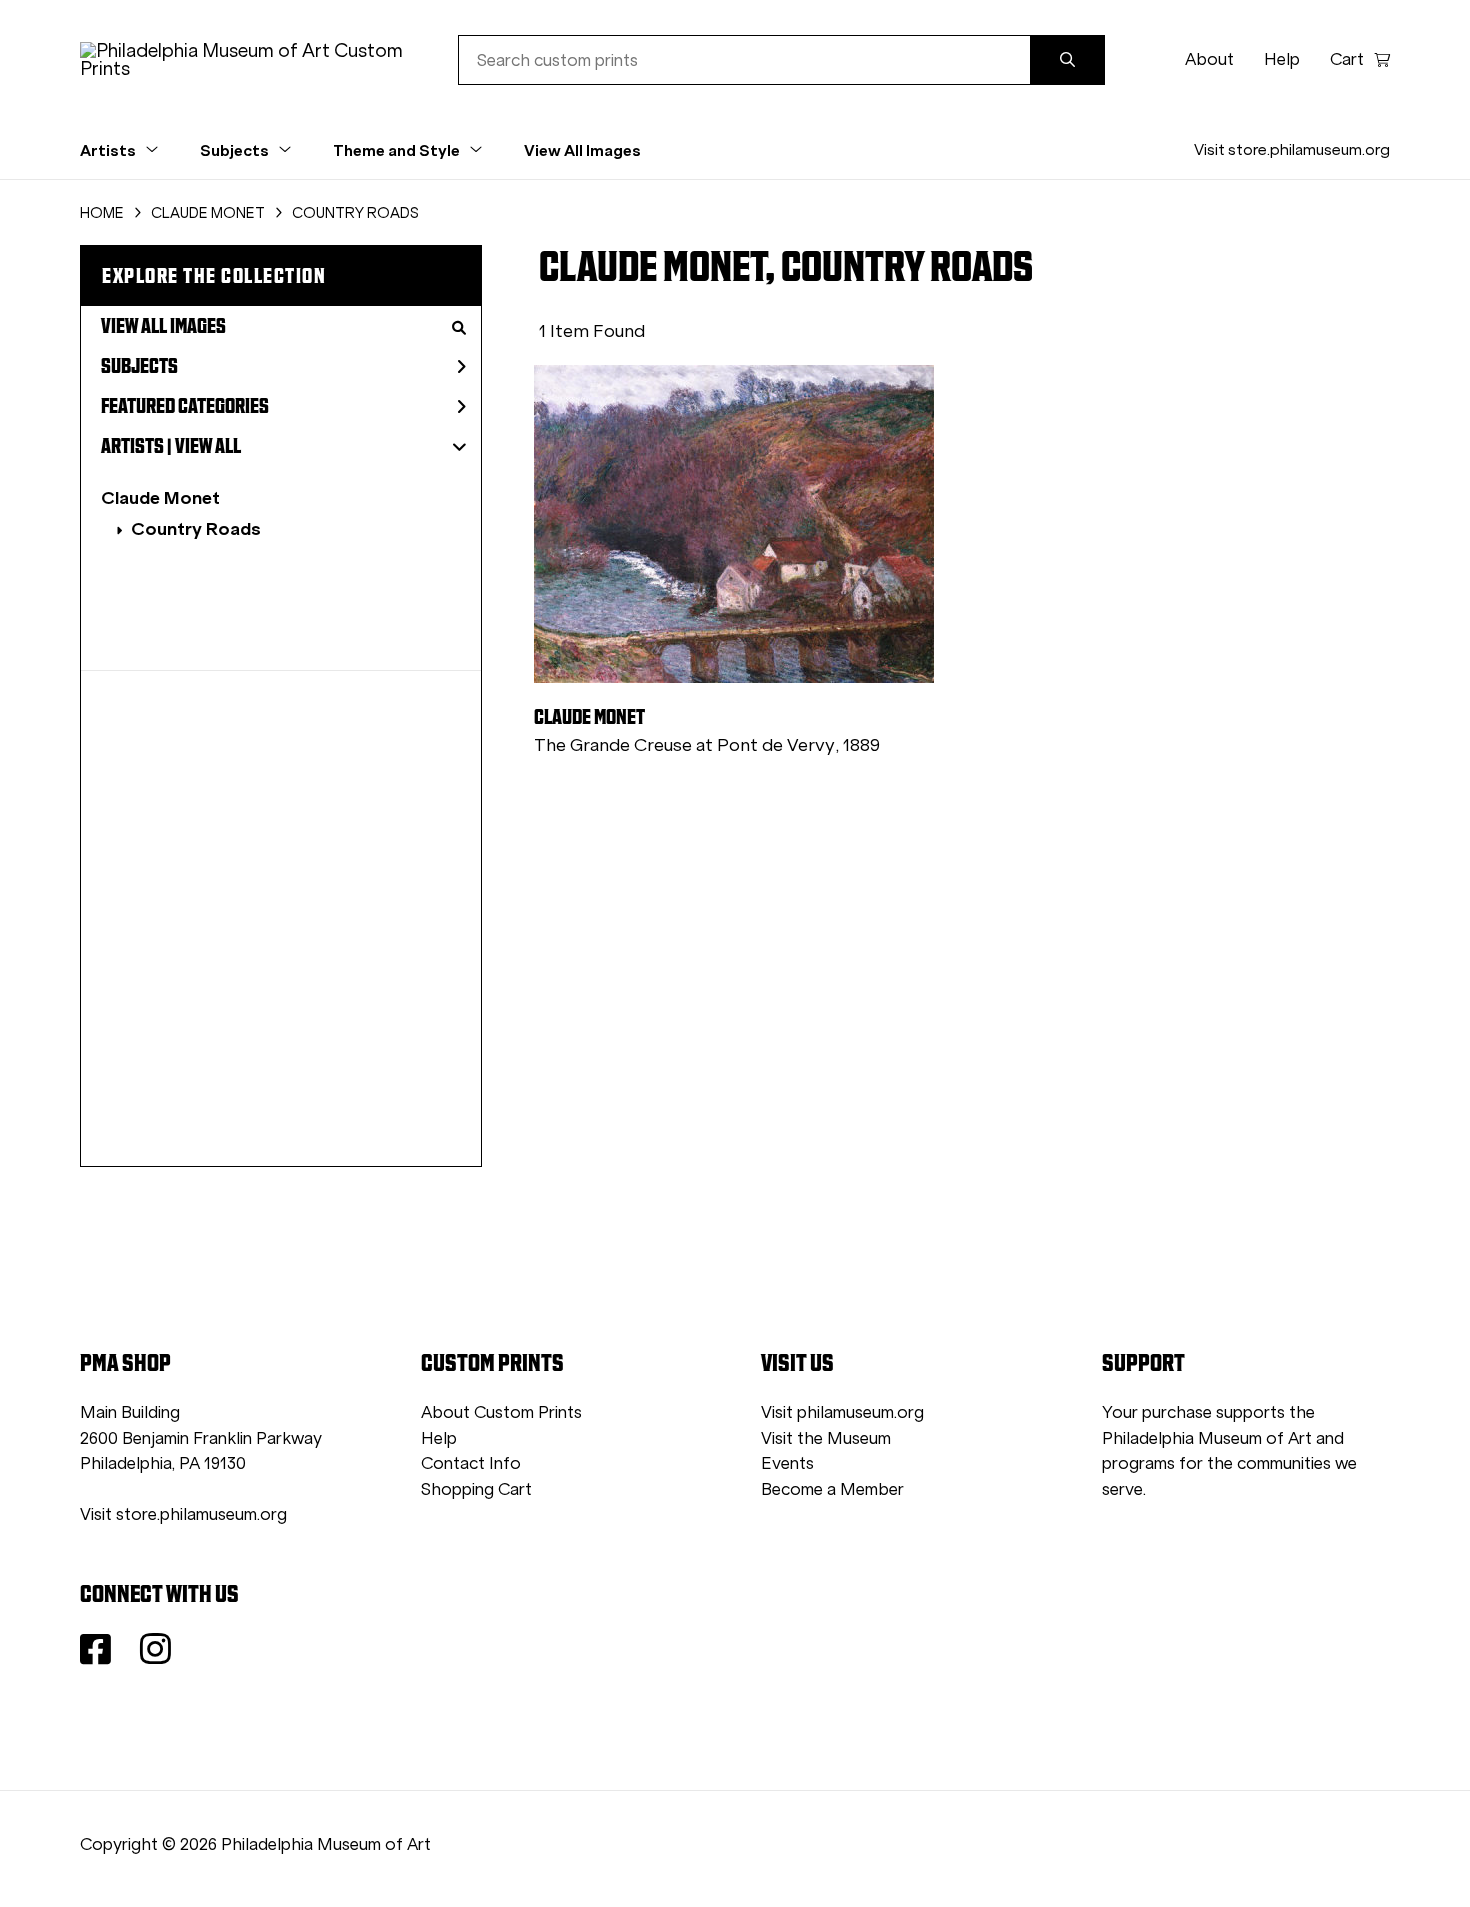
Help (1282, 59)
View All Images (582, 150)
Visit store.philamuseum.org (1292, 149)
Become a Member (832, 1489)
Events (787, 1463)
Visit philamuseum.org (842, 1412)
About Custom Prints (501, 1412)
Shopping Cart (476, 1489)
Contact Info (471, 1463)
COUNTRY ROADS (355, 213)
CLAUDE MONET (208, 213)
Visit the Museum (826, 1438)
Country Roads (196, 528)
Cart (1347, 59)
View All (208, 446)
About (1209, 59)
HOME (102, 213)
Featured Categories (185, 406)
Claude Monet (160, 497)
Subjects (139, 366)
